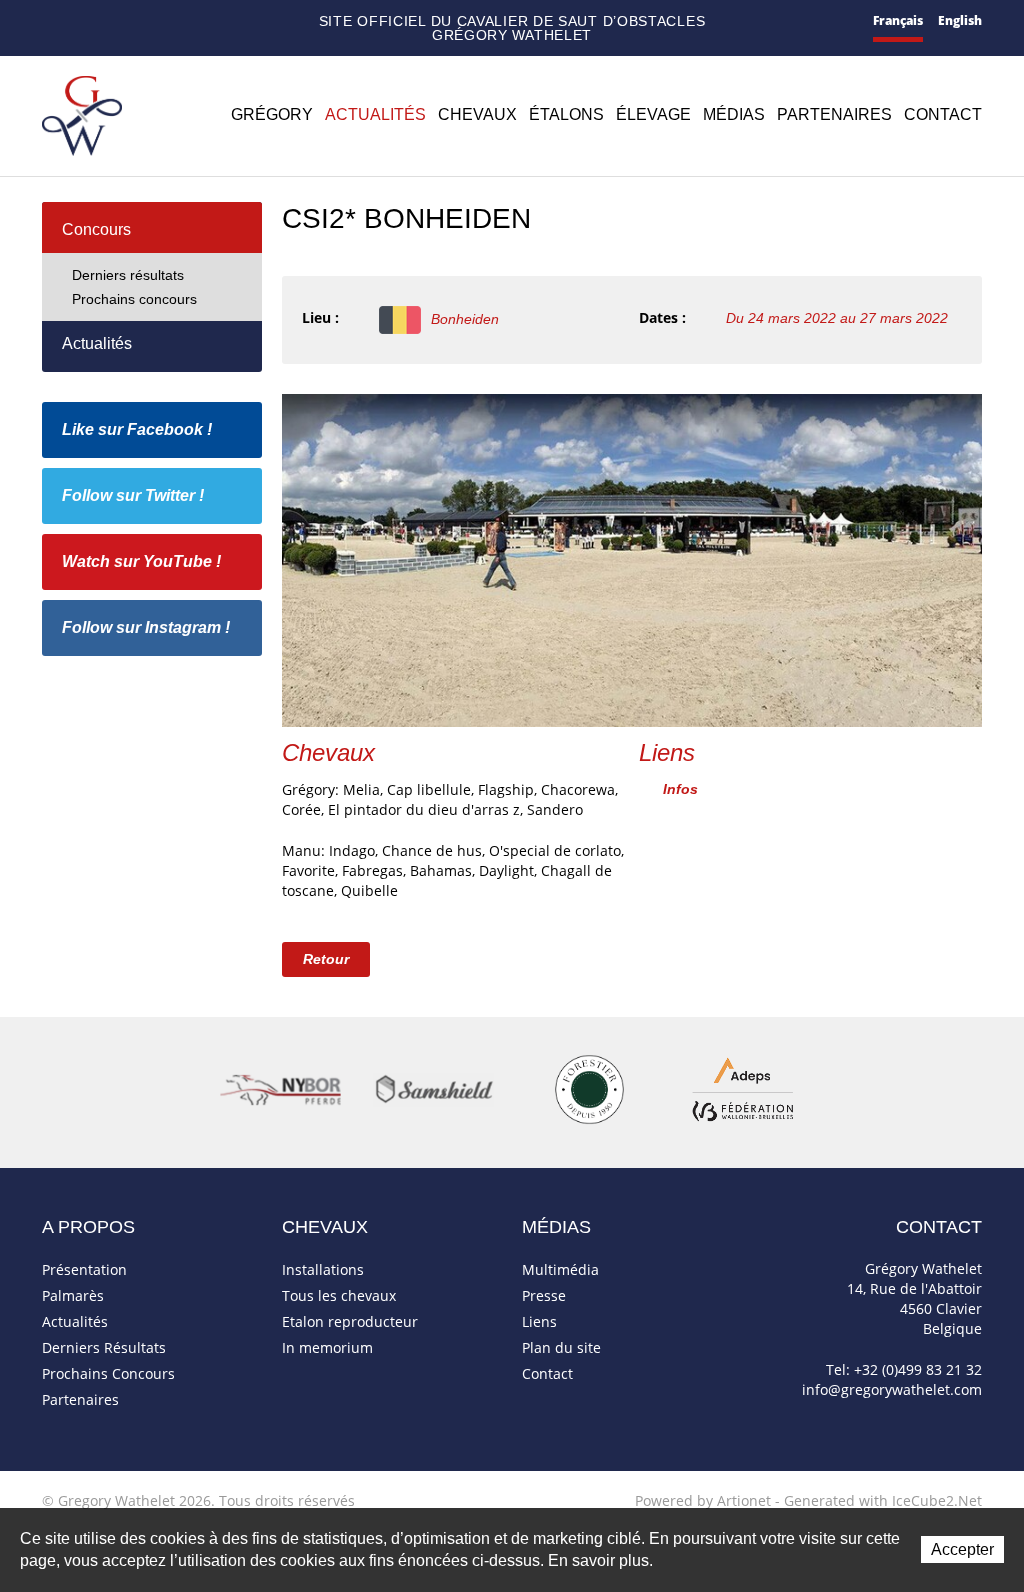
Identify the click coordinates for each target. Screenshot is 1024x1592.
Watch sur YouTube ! (141, 561)
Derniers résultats (128, 275)
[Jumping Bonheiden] (632, 558)
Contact (81, 22)
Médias (734, 114)
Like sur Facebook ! (137, 429)
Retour (326, 959)
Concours (96, 229)
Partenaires (834, 114)
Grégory (272, 114)
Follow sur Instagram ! (146, 627)
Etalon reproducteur (350, 1321)
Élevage (653, 114)
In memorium (327, 1347)
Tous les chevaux (339, 1295)
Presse (544, 1295)
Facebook (142, 19)
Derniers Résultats (104, 1347)
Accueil (50, 21)
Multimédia (560, 1269)
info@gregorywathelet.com (892, 1389)
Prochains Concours (108, 1373)
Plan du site (113, 22)
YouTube (197, 22)
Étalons (566, 114)
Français (898, 20)
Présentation (84, 1269)
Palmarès (73, 1295)
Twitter (168, 21)
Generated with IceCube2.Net (883, 1500)
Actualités (375, 114)
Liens (539, 1321)
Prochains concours (134, 299)
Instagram (227, 19)
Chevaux (477, 114)
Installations (323, 1269)
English (960, 20)
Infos (680, 789)
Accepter (962, 1549)
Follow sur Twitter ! (133, 495)
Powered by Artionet (703, 1500)
